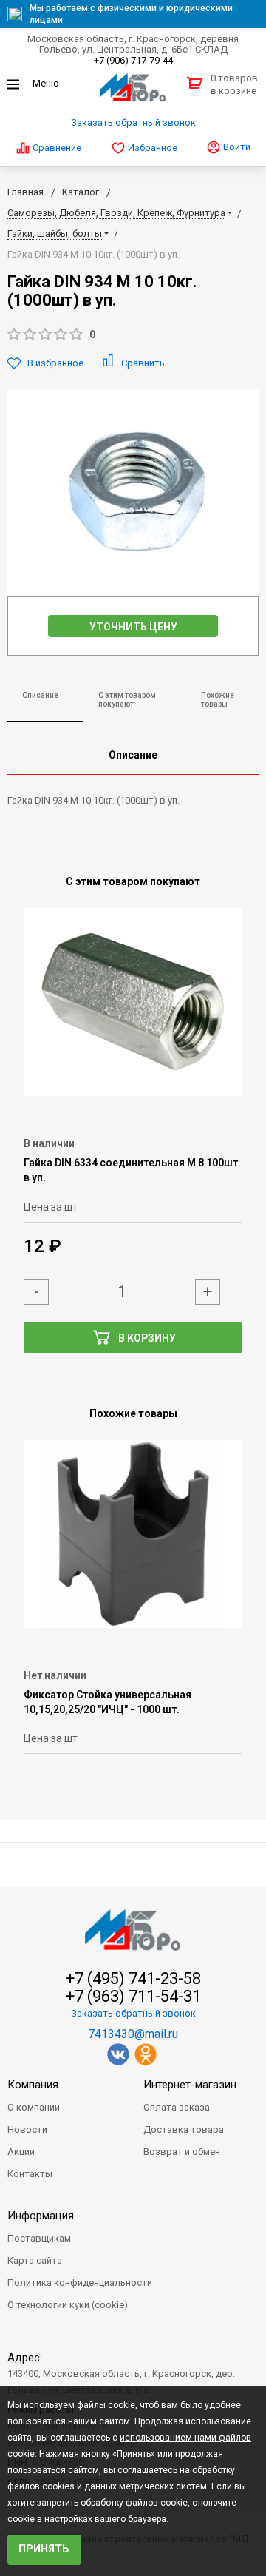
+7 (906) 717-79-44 (133, 60)
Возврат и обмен (182, 2152)
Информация (41, 2216)
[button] (133, 335)
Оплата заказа (177, 2107)
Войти (236, 147)
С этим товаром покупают (127, 700)
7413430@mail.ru (133, 2034)
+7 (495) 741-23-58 (133, 1979)
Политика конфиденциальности (80, 2283)
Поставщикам (39, 2238)
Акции (21, 2152)
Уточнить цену (133, 627)
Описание (40, 695)
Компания (33, 2085)
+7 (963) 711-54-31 (133, 1997)
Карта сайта (35, 2260)
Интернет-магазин (190, 2085)
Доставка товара (184, 2129)
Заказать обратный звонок (133, 122)
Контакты (30, 2174)
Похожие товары (218, 700)
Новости (27, 2129)
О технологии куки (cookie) (68, 2305)
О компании (34, 2107)
